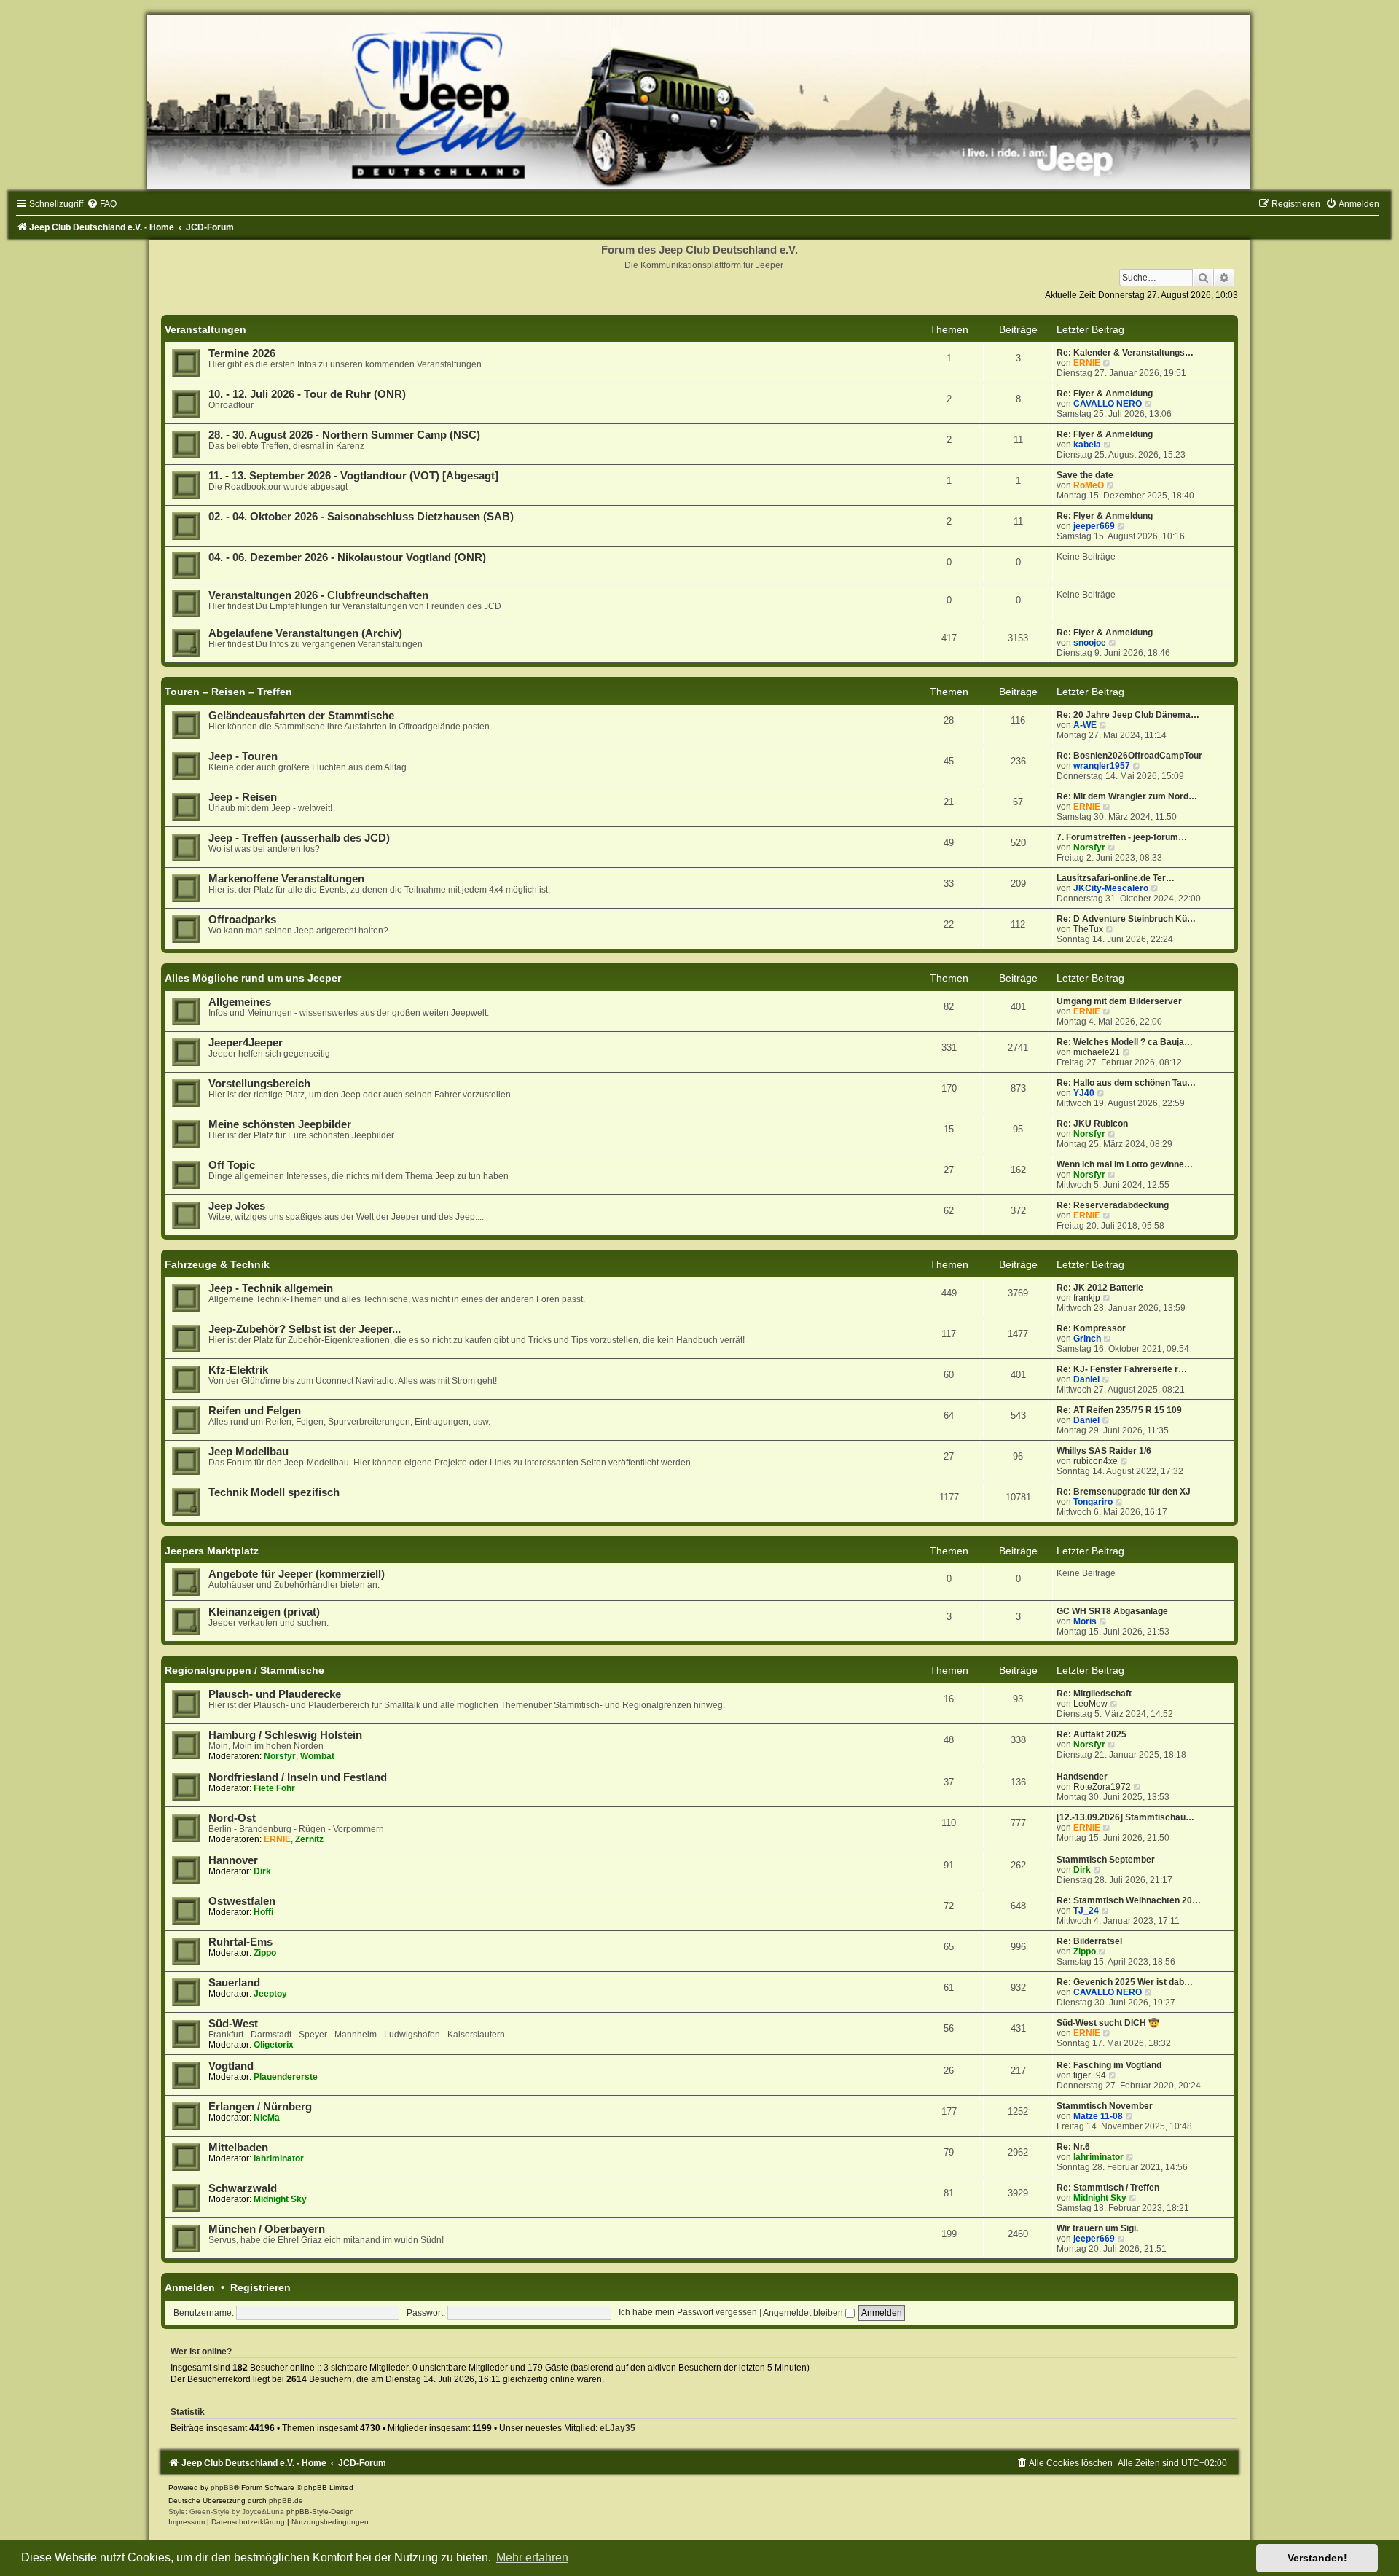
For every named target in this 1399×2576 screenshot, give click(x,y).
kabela (1087, 445)
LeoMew (1090, 1704)
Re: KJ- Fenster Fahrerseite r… (1122, 1369)
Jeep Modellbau (248, 1452)
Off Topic (232, 1165)
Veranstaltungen (205, 329)
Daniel (1086, 1379)
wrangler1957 (1102, 766)
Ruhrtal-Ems (240, 1942)
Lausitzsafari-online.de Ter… (1116, 878)
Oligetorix (274, 2045)
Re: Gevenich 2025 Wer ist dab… (1125, 1982)
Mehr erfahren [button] (532, 2557)
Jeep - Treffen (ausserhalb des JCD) (299, 838)
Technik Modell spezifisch (274, 1492)
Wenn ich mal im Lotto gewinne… (1125, 1164)
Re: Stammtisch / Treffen (1108, 2188)
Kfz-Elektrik (238, 1370)
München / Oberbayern (267, 2229)
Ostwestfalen (242, 1901)
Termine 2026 (242, 353)
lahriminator (279, 2158)
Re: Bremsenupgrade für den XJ (1124, 1492)
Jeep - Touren (243, 756)
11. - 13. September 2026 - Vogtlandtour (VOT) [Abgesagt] (353, 476)
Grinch (1087, 1339)
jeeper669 (1094, 526)
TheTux (1088, 929)
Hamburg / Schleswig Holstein (285, 1735)
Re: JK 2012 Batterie (1100, 1288)
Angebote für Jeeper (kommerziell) (297, 1574)
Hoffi (263, 1912)
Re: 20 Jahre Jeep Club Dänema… (1128, 715)
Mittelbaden (238, 2148)
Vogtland (231, 2066)
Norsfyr (1089, 847)
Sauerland (234, 1983)
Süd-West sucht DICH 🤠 (1108, 2023)
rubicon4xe (1096, 1461)
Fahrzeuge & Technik (217, 1264)
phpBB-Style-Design (320, 2512)
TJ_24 (1086, 1911)
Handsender (1082, 1777)
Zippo (265, 1953)
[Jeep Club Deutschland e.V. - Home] (699, 102)
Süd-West (233, 2024)
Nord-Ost (232, 1818)
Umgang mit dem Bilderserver (1119, 1001)
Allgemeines (240, 1002)
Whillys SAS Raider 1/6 (1104, 1451)
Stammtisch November (1105, 2106)
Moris (1085, 1621)
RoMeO (1089, 485)
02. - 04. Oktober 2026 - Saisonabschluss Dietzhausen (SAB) (361, 517)
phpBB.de (286, 2501)
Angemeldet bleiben (804, 2313)
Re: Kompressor (1091, 1328)
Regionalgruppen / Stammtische (244, 1670)
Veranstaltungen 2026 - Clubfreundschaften (318, 595)
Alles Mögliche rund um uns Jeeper (253, 978)
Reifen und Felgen (255, 1411)
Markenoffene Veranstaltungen (286, 879)
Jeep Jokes (237, 1206)
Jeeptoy (270, 1994)
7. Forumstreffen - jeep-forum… (1122, 837)
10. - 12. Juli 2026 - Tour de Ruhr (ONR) (307, 394)
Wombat (317, 1756)
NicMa (267, 2118)
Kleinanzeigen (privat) (264, 1612)
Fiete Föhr (274, 1788)
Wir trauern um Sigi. (1097, 2228)
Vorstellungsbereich (259, 1084)
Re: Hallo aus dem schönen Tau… (1126, 1083)
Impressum (187, 2522)
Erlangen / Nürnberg (260, 2107)
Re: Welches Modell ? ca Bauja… (1125, 1042)
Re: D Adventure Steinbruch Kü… (1126, 919)
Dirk (262, 1871)
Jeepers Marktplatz (212, 1551)
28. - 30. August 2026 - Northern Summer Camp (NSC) (344, 435)
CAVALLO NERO (1108, 404)
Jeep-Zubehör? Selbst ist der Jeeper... (305, 1329)
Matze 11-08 (1098, 2116)
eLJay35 (618, 2428)
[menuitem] (102, 204)
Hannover (233, 1860)
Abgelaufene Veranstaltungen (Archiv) (305, 633)
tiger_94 (1090, 2075)
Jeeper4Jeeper (246, 1043)
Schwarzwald (243, 2188)
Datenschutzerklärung (248, 2522)
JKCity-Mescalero (1111, 888)
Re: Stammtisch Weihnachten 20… (1129, 1900)
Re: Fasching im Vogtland (1109, 2065)
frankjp (1087, 1298)
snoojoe (1090, 643)
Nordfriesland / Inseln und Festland (298, 1777)
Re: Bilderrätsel (1089, 1941)
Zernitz (309, 1839)
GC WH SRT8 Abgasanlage (1112, 1611)
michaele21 (1097, 1052)
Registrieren (260, 2287)
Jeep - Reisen (243, 797)
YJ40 (1084, 1093)
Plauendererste (286, 2077)
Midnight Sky (280, 2199)
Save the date (1085, 475)
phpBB (222, 2487)
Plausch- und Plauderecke (275, 1694)
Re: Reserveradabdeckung (1113, 1205)
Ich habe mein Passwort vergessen (688, 2313)
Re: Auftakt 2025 (1092, 1734)
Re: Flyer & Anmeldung (1105, 394)
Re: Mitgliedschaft (1094, 1694)
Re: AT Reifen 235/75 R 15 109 (1119, 1410)
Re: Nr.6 (1073, 2147)
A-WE (1085, 725)
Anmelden (190, 2287)
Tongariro (1093, 1502)
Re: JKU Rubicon (1092, 1124)
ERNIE (1087, 363)
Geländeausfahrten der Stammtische (301, 716)
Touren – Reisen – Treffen (228, 692)
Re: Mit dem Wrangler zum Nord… (1127, 796)
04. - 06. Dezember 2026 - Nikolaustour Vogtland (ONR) (347, 557)
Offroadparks (242, 920)
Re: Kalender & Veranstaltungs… (1125, 353)
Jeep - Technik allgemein (271, 1288)
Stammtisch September (1106, 1860)
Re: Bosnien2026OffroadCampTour (1129, 756)
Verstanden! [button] (1317, 2558)
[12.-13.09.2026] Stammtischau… (1125, 1817)
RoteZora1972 (1102, 1787)
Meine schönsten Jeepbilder (280, 1124)
